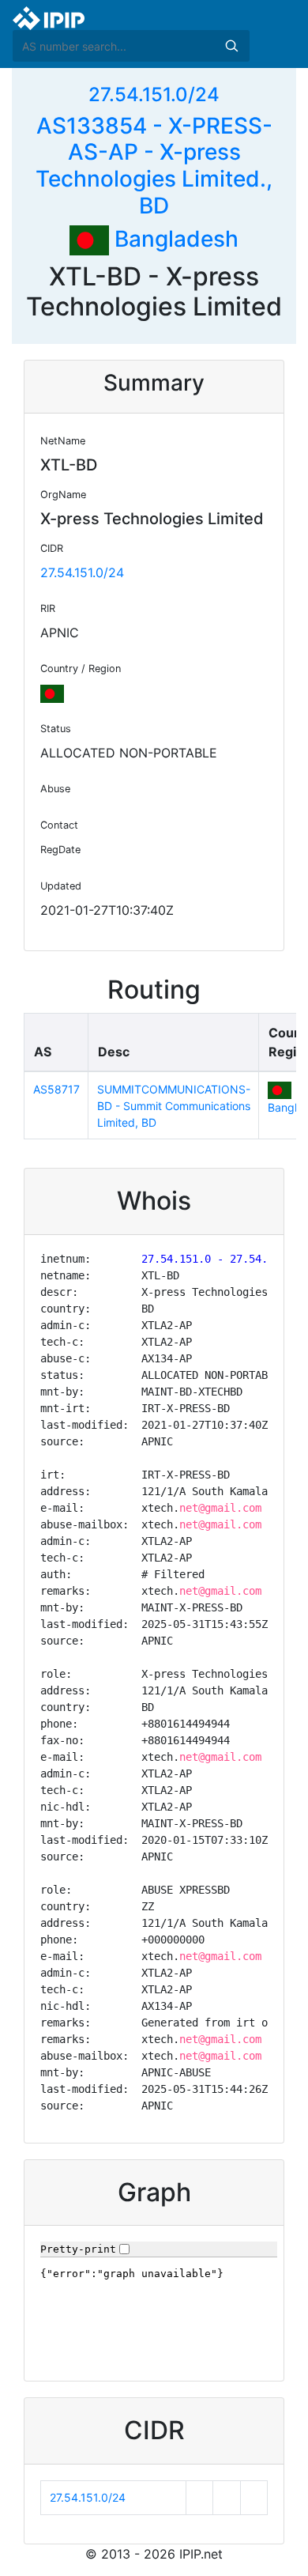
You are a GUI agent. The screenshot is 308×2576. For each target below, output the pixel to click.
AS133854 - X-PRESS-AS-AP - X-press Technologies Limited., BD (154, 166)
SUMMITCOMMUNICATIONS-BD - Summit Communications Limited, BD (174, 1106)
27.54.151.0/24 (154, 94)
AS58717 (56, 1089)
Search (231, 46)
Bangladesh (174, 239)
